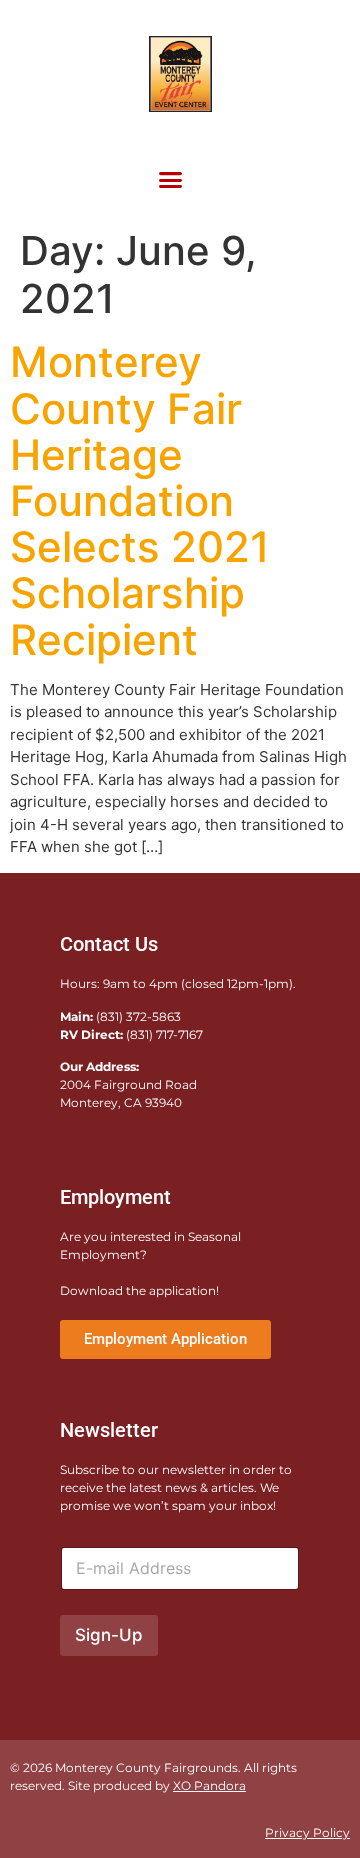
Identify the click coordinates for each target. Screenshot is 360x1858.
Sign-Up (109, 1635)
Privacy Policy (307, 1832)
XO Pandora (209, 1785)
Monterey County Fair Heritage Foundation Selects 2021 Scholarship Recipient (140, 500)
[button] (170, 180)
